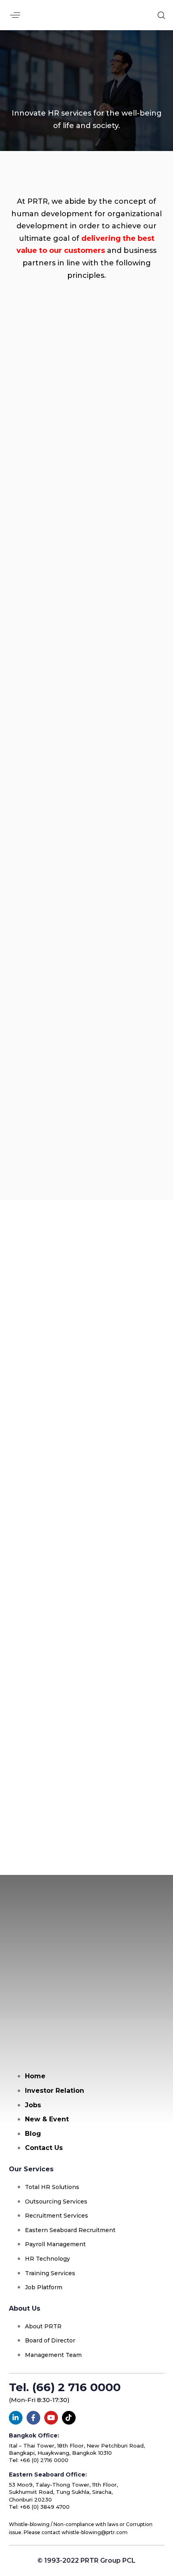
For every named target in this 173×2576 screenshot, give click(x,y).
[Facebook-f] (33, 2418)
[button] (15, 15)
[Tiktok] (69, 2418)
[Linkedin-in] (16, 2418)
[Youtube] (51, 2418)
